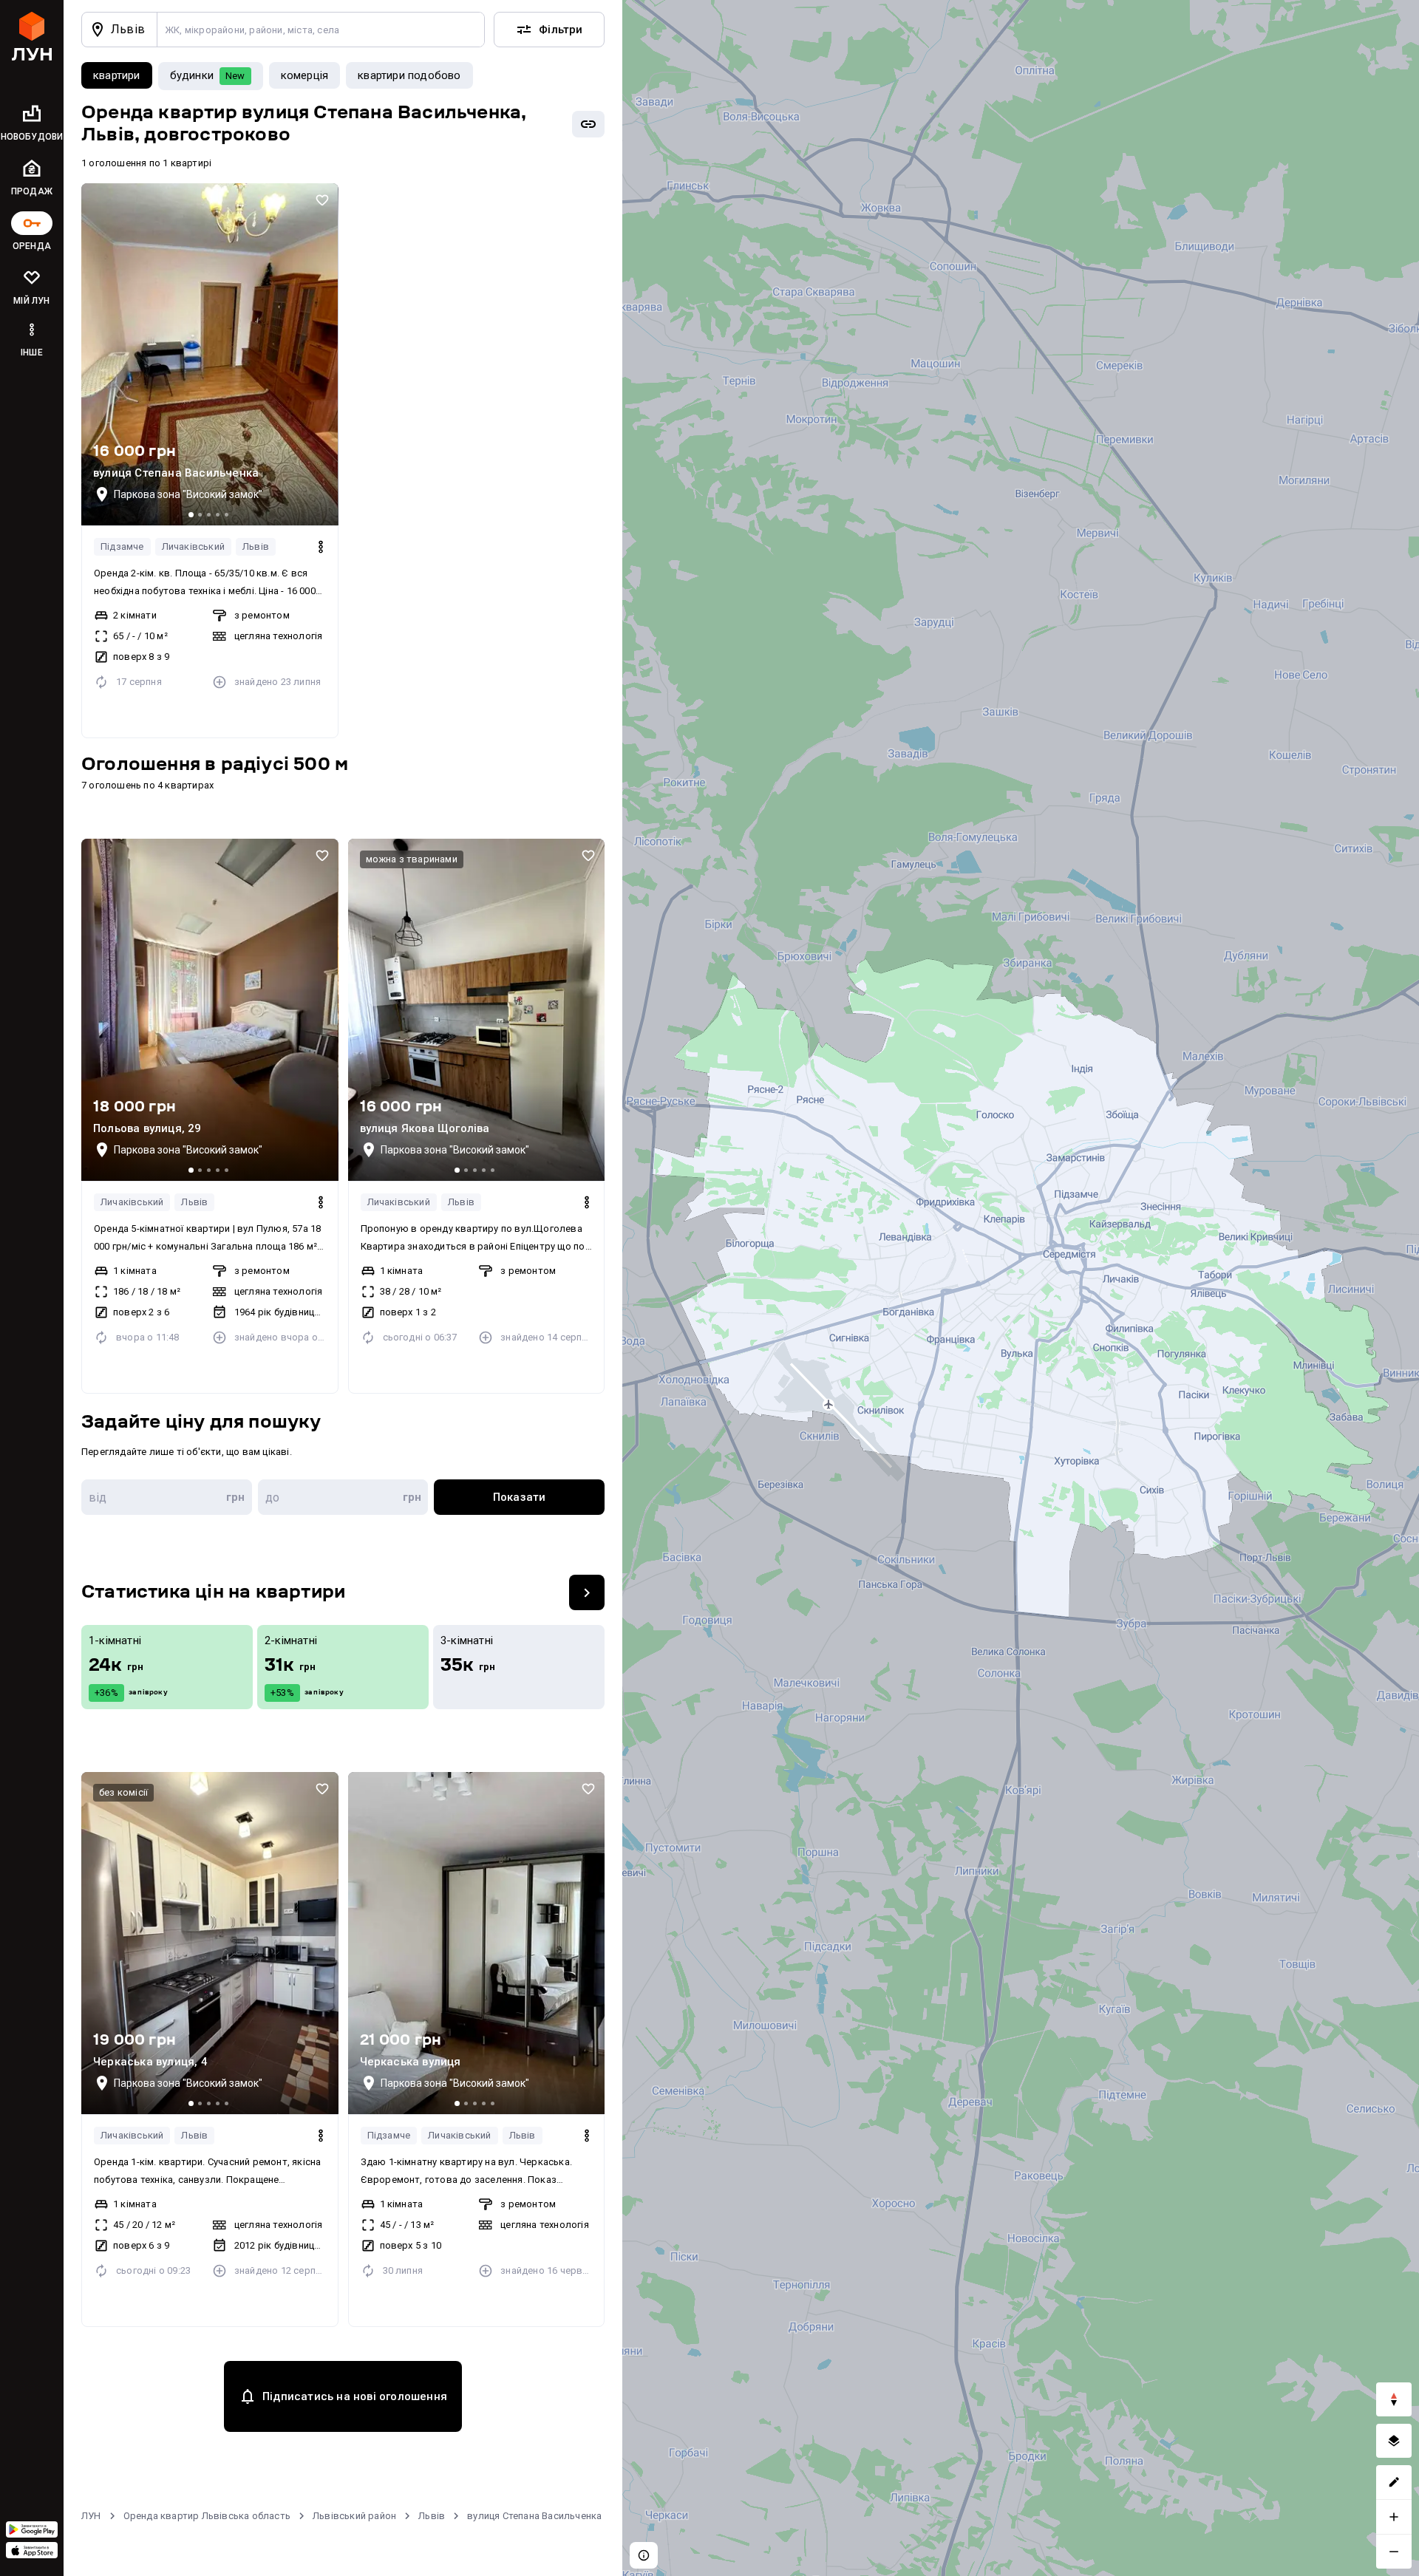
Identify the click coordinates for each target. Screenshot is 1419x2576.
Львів (256, 546)
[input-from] (167, 1497)
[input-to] (343, 1497)
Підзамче (122, 546)
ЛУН (91, 2516)
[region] (1021, 1288)
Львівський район (354, 2516)
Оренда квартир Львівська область (207, 2516)
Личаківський (193, 546)
